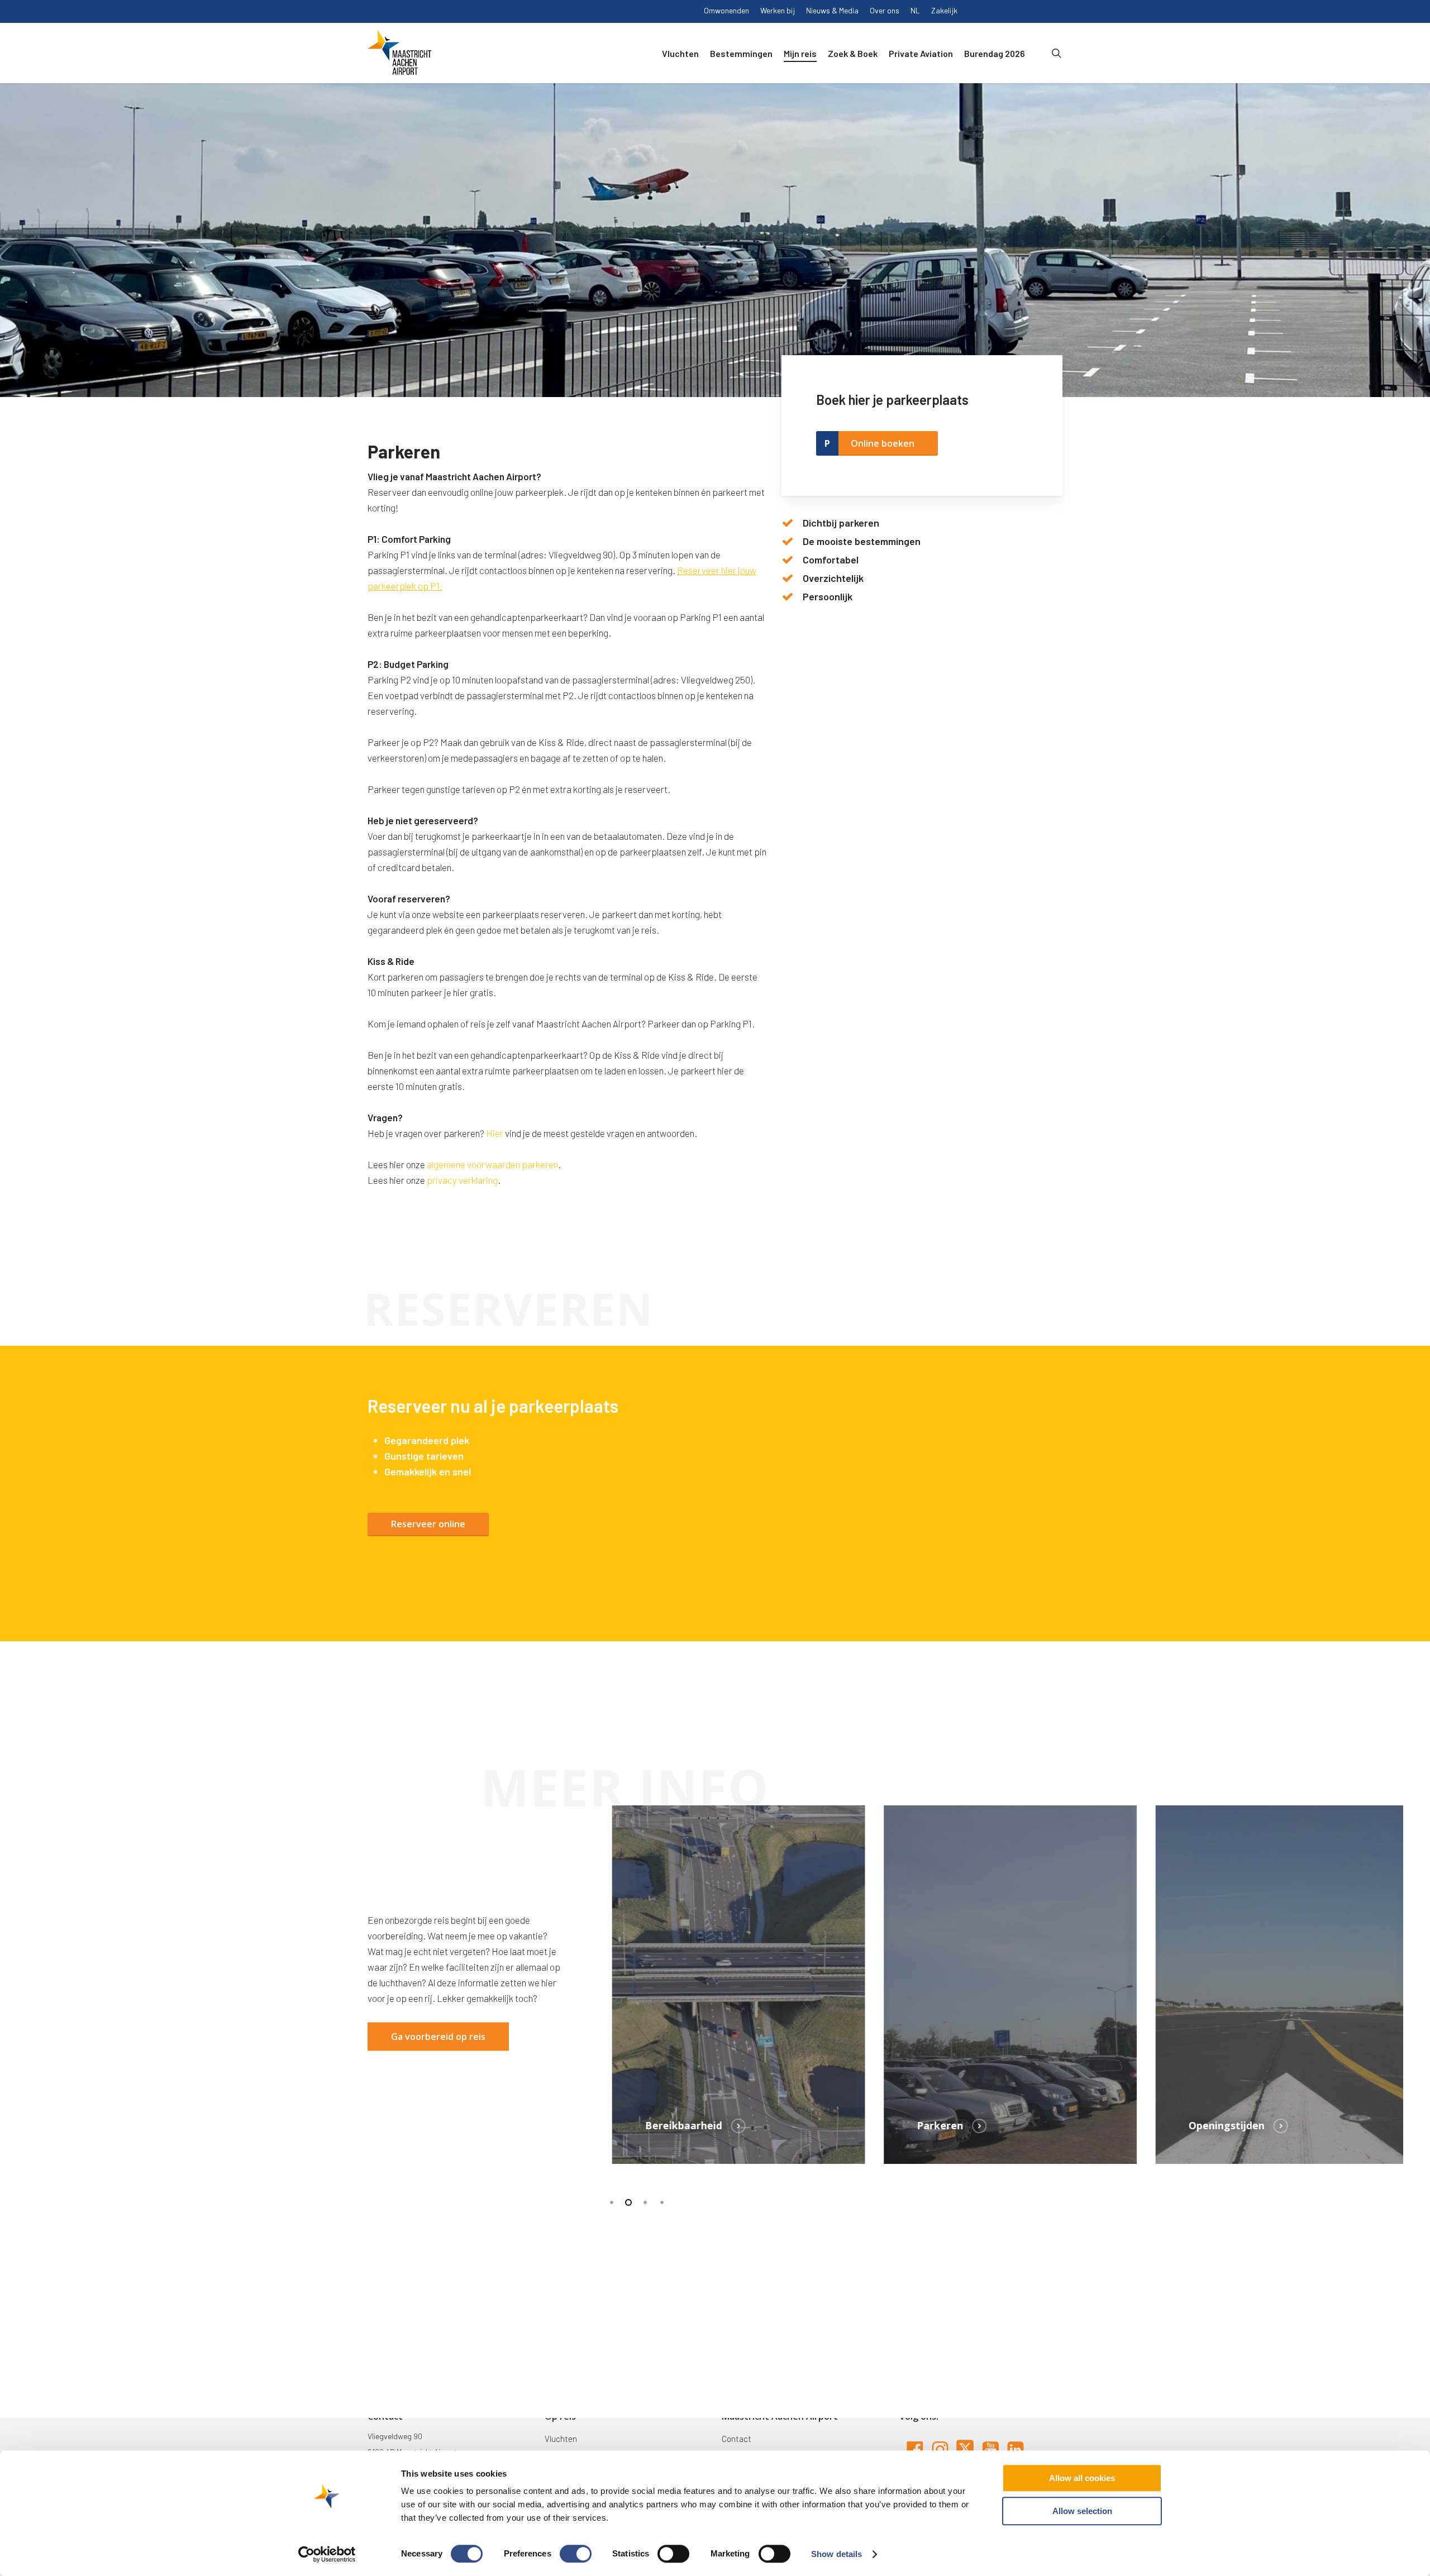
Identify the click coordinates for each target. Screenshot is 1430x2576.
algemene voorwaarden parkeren (492, 1164)
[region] (1004, 1984)
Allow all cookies (1082, 2478)
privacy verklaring (462, 1180)
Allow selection (1082, 2511)
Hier (495, 1133)
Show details (836, 2554)
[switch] (576, 2554)
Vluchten (561, 2439)
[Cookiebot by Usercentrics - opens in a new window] (327, 2554)
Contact (737, 2439)
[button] (428, 1524)
